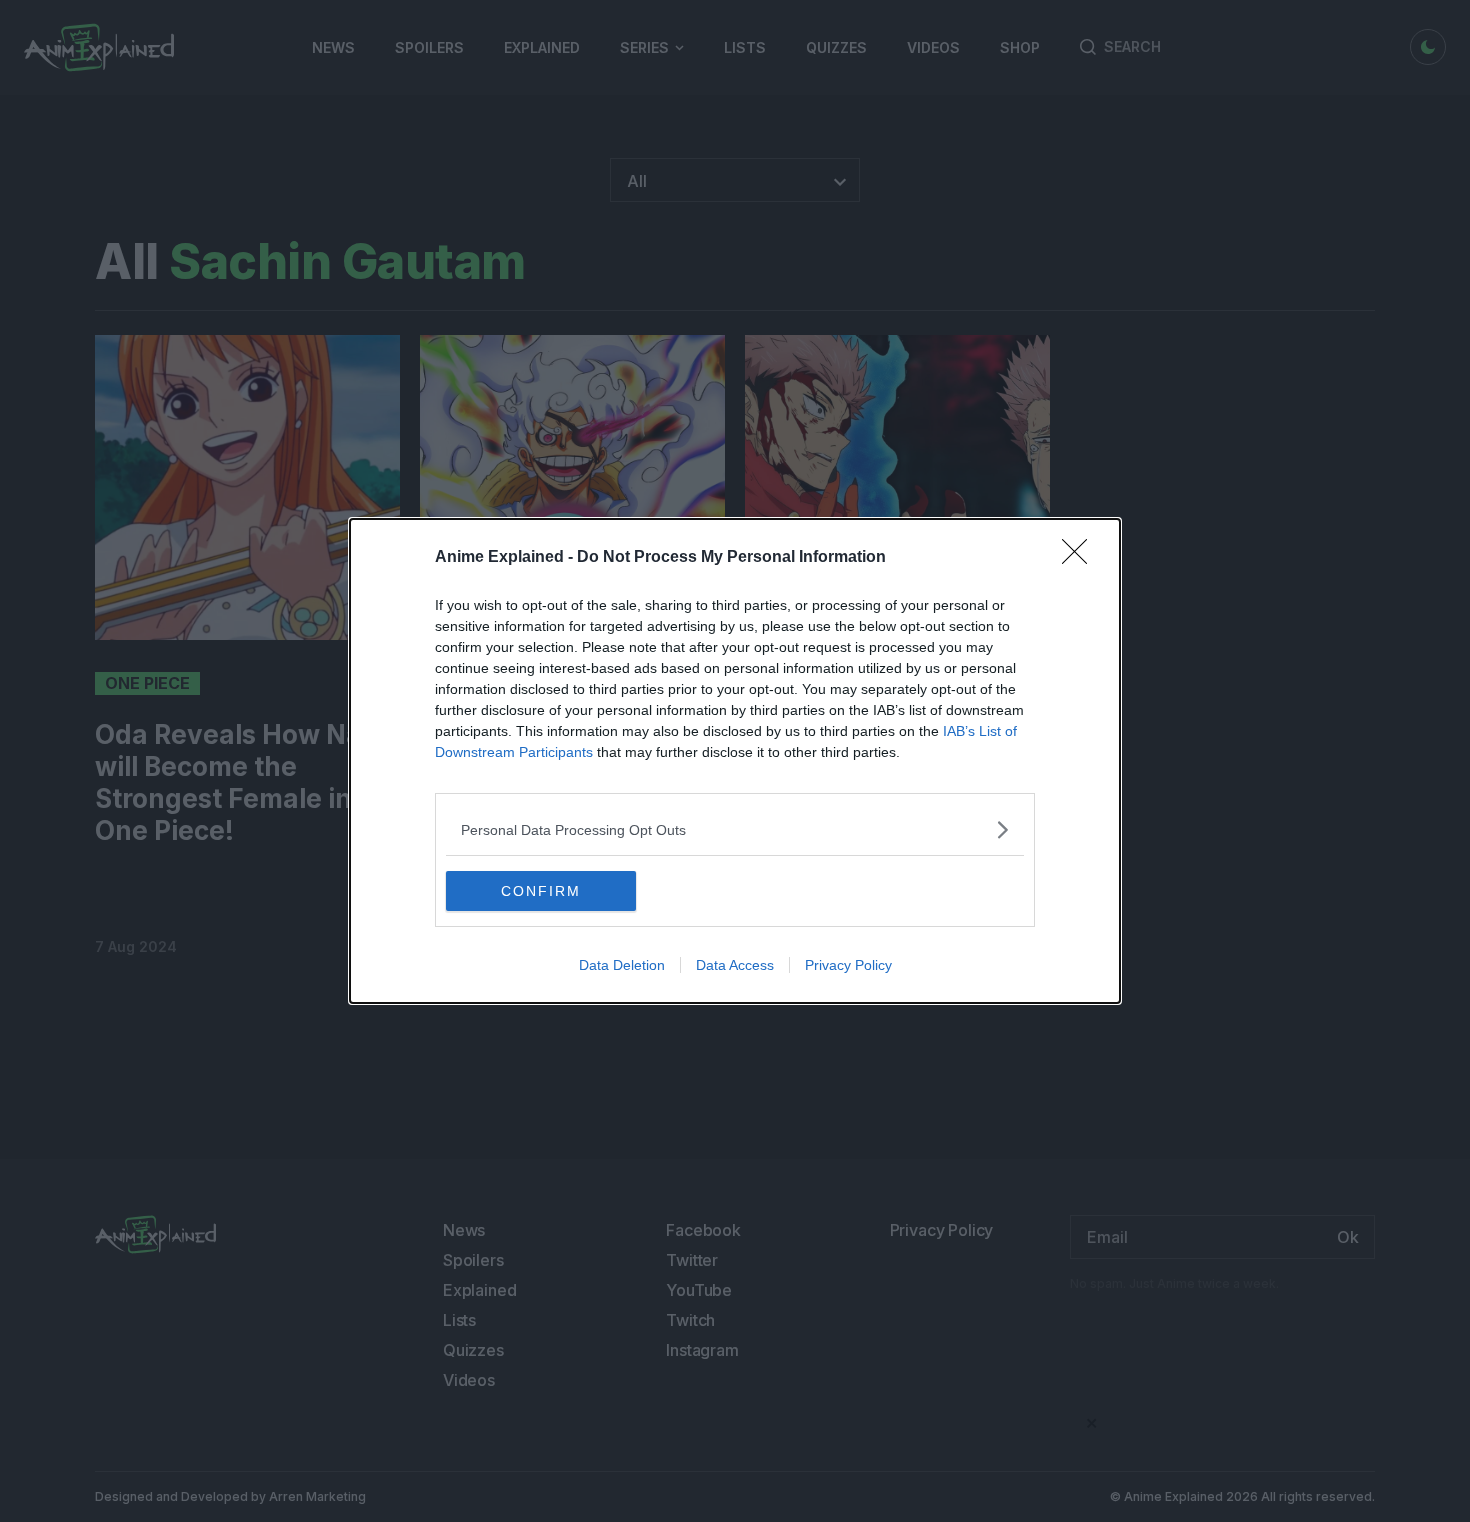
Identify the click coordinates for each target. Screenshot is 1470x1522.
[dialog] (735, 761)
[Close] (1081, 558)
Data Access (735, 965)
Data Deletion (622, 965)
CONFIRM (541, 891)
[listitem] (735, 829)
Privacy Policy (848, 965)
